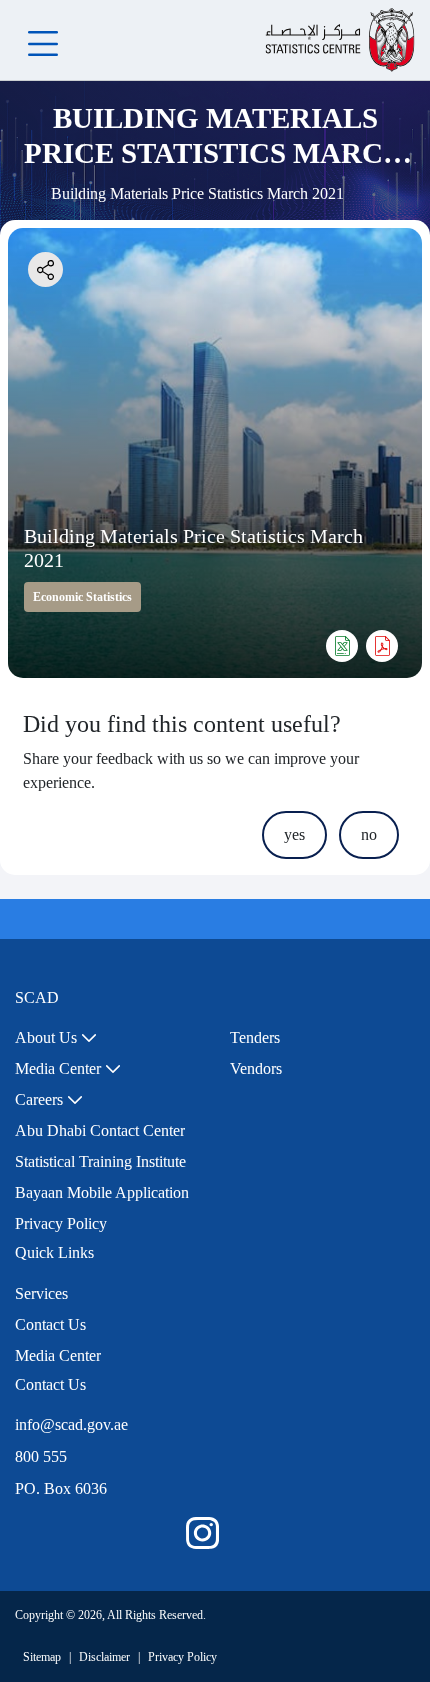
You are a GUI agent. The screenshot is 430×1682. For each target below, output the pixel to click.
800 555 (41, 1456)
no (369, 834)
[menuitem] (56, 1038)
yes (294, 834)
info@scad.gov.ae (71, 1424)
